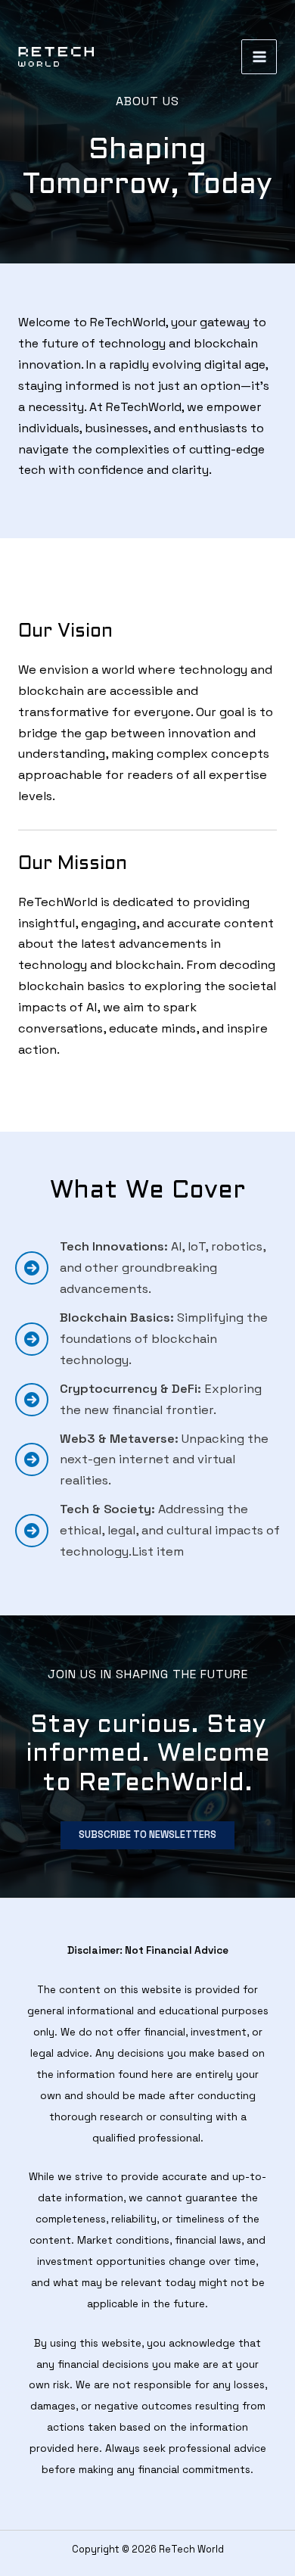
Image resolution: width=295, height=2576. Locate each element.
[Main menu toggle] (259, 57)
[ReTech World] (56, 57)
